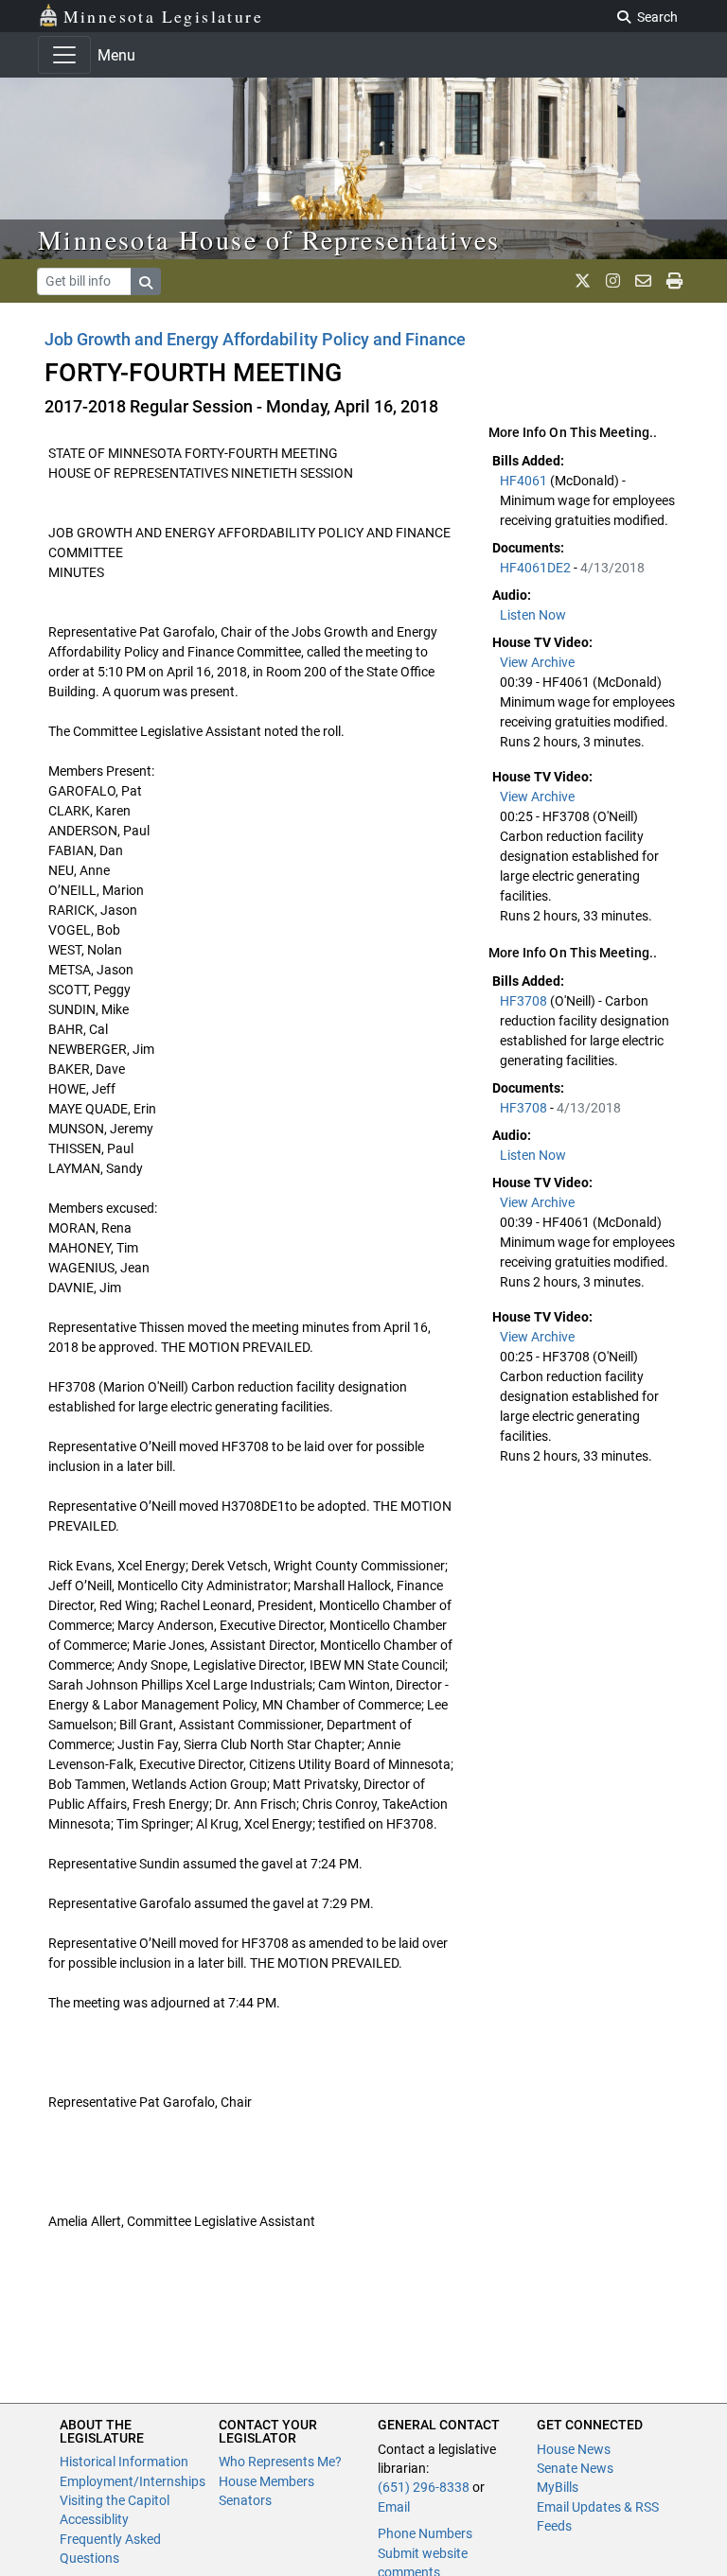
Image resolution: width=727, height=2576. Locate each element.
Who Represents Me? (280, 2462)
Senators (245, 2500)
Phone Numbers (425, 2533)
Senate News (575, 2468)
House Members (266, 2481)
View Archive (537, 662)
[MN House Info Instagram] (613, 281)
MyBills (558, 2487)
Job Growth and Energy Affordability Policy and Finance (255, 339)
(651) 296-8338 (424, 2487)
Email (394, 2507)
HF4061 (525, 481)
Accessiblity (94, 2519)
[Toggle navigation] (64, 55)
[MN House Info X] (583, 281)
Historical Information (124, 2462)
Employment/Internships (133, 2481)
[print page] (674, 281)
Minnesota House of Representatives (269, 239)
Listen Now (533, 615)
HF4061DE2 (537, 568)
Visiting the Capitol (115, 2500)
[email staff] (643, 281)
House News (574, 2449)
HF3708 (525, 1001)
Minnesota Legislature (163, 16)
